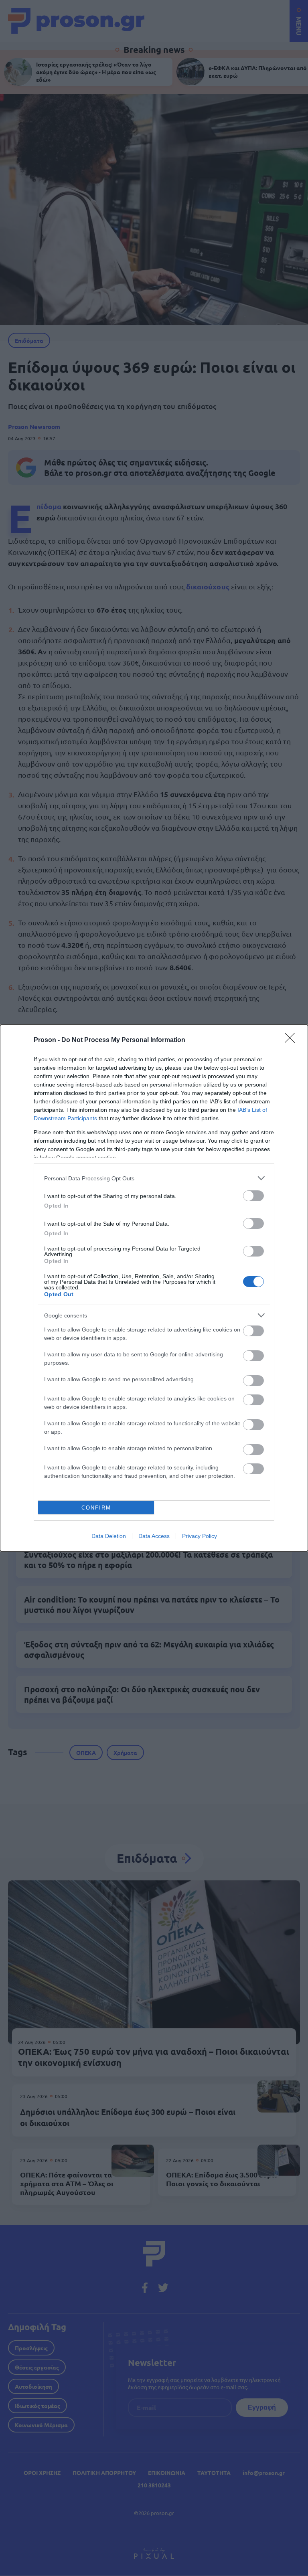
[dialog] (154, 1288)
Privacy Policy (200, 1536)
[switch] (253, 1196)
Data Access (154, 1536)
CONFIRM (96, 1508)
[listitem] (154, 1178)
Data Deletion (109, 1536)
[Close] (292, 1040)
